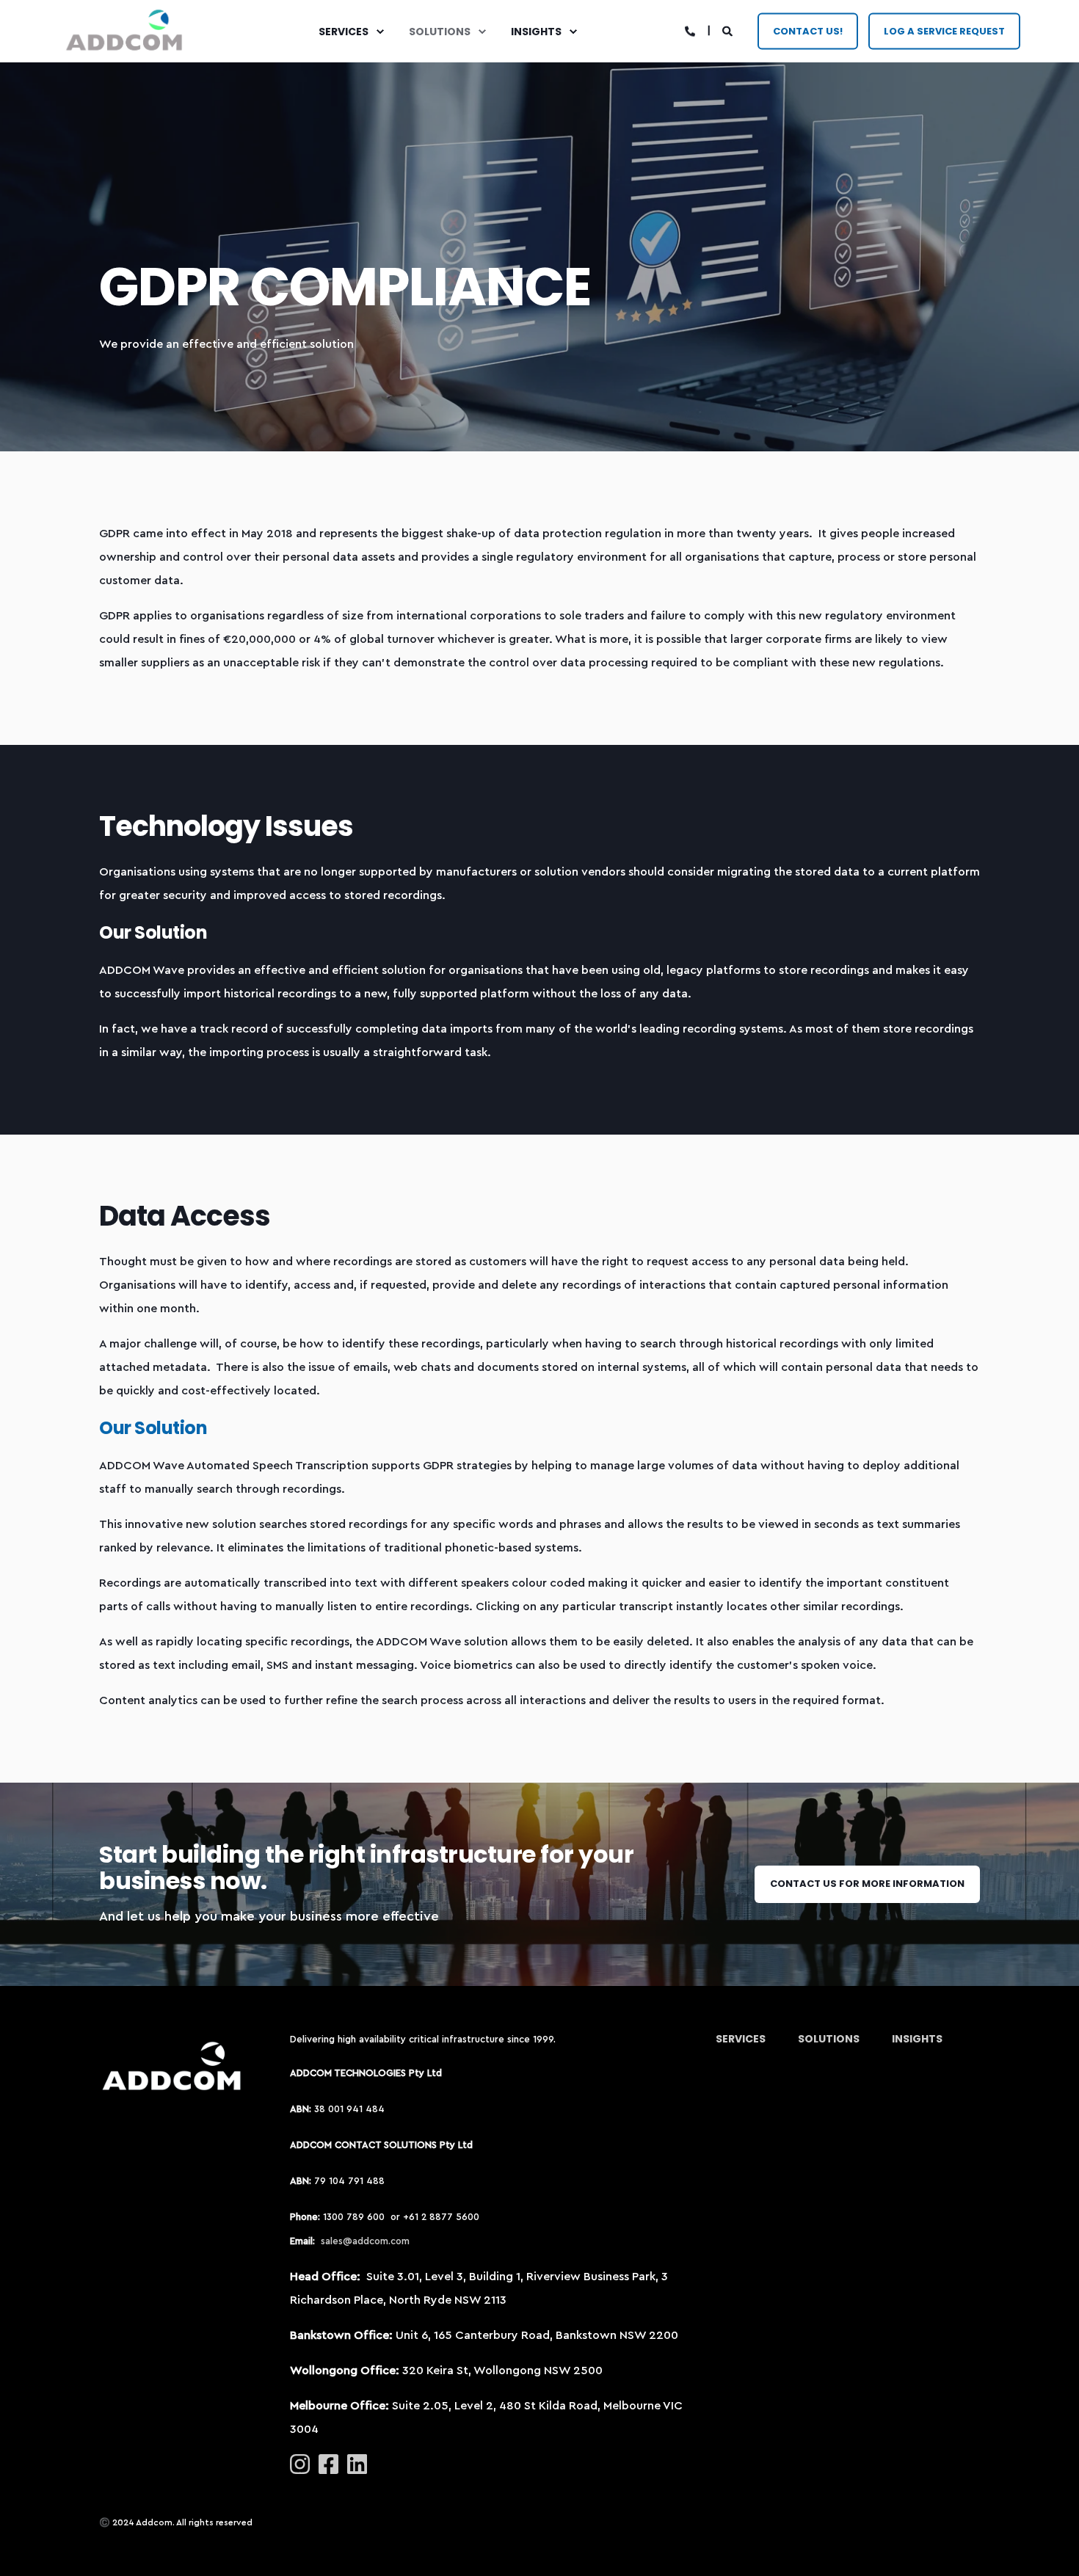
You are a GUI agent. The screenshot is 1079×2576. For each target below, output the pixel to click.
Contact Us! (808, 30)
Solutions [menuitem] (440, 32)
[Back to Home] (125, 31)
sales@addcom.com (365, 2241)
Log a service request (944, 30)
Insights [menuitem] (536, 32)
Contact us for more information (867, 1884)
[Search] (729, 31)
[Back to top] (1050, 2547)
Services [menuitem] (344, 32)
